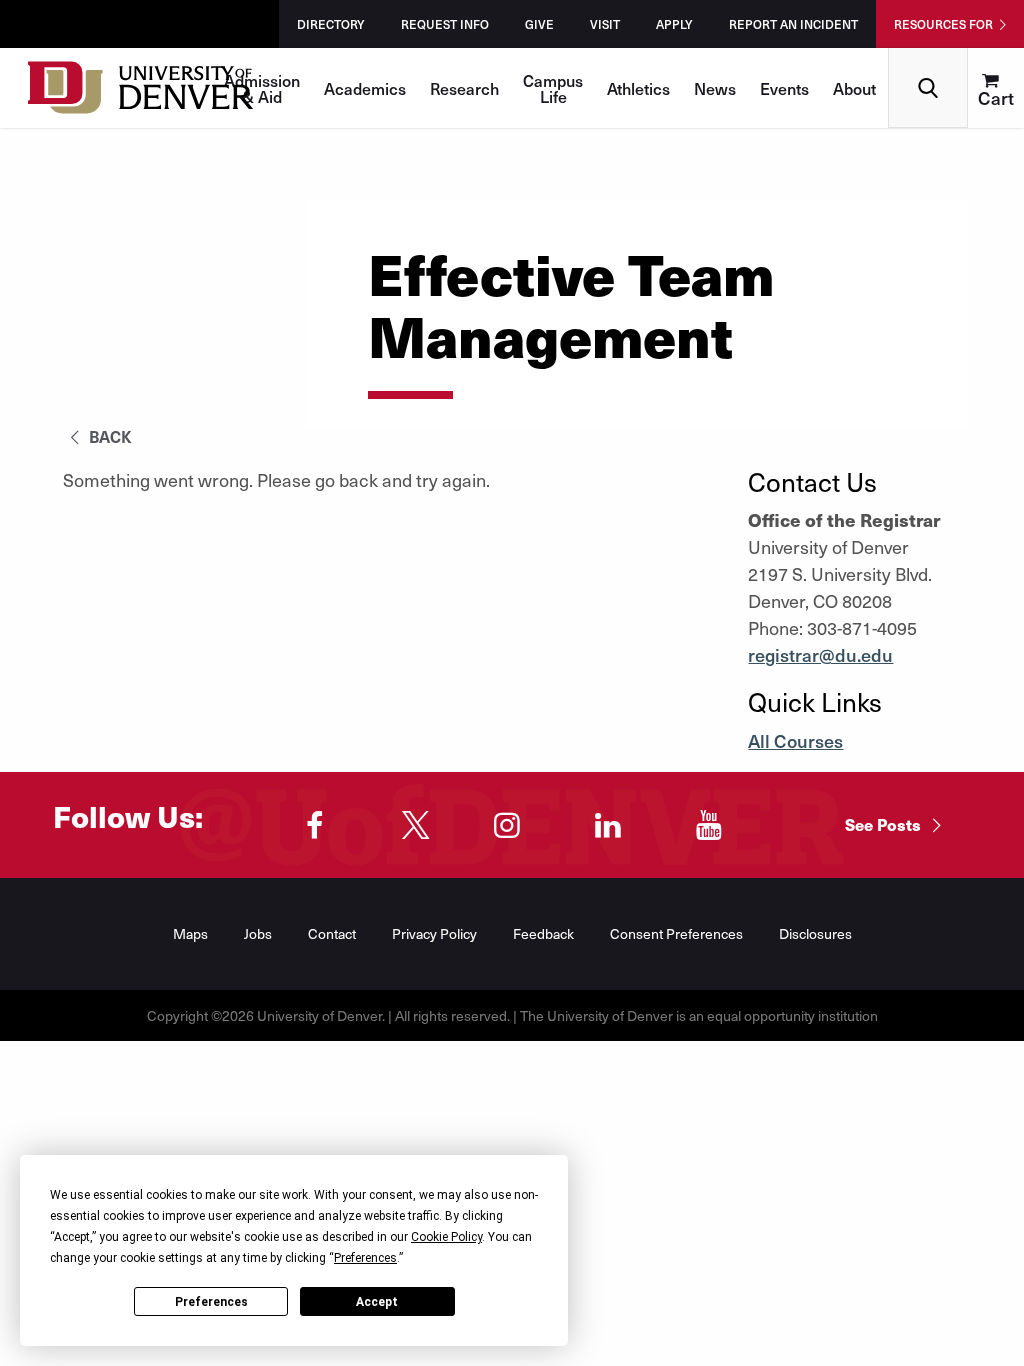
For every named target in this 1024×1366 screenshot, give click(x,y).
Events (784, 88)
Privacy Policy (434, 933)
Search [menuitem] (928, 55)
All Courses (795, 740)
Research (464, 88)
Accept (377, 1302)
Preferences (211, 1302)
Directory (331, 24)
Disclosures (815, 933)
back (108, 436)
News (715, 88)
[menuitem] (996, 88)
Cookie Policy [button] (446, 1237)
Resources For (943, 24)
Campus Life (553, 88)
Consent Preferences (676, 933)
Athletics (638, 88)
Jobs (258, 933)
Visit (605, 24)
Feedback (543, 933)
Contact (332, 933)
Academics (365, 88)
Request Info (445, 24)
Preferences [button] (365, 1258)
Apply (674, 24)
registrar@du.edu (820, 654)
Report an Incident (793, 24)
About (854, 88)
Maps (190, 933)
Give (539, 24)
